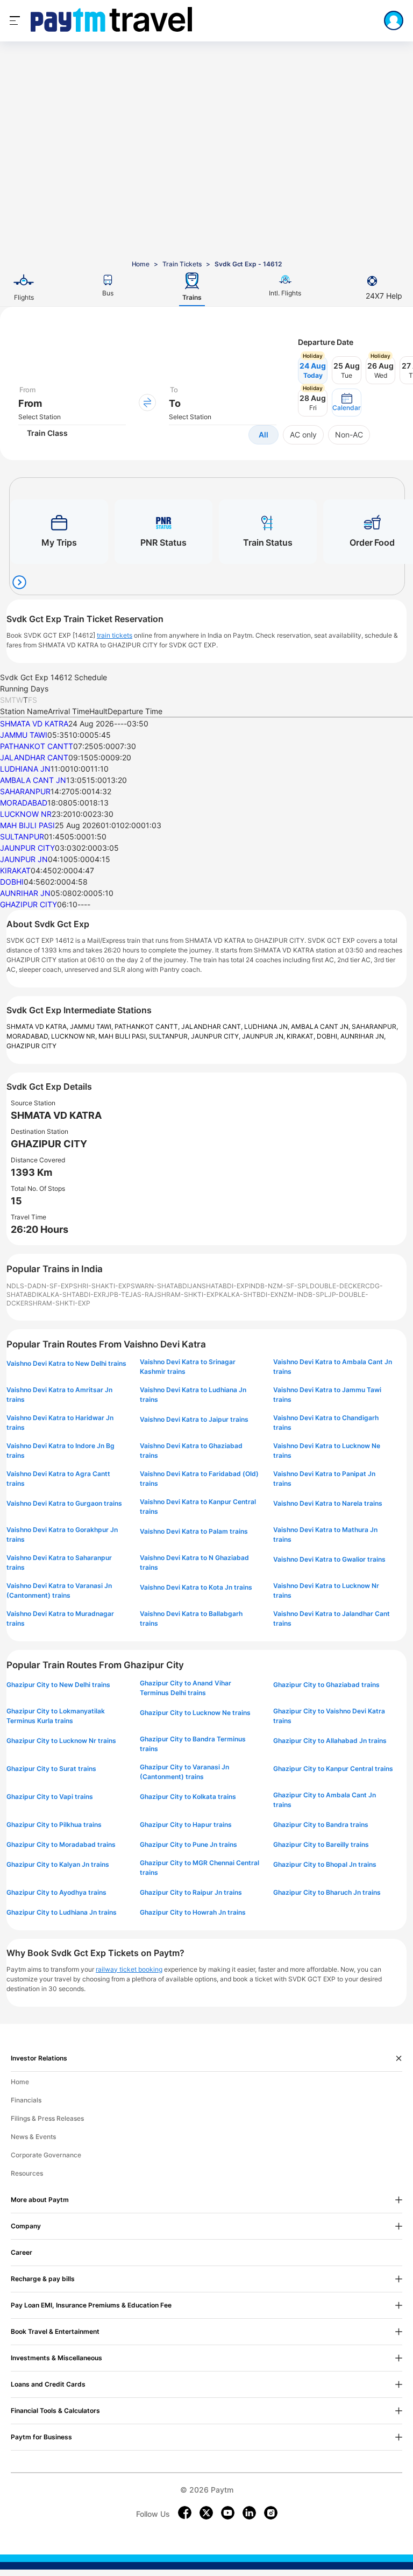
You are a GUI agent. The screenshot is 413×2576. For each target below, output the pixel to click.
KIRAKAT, (302, 1036)
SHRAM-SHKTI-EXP (188, 1294)
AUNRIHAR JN (25, 893)
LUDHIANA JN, (268, 1026)
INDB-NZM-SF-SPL (279, 1286)
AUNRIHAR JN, (363, 1036)
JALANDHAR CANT (34, 757)
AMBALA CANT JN (33, 780)
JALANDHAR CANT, (213, 1026)
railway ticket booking (129, 1969)
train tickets (115, 635)
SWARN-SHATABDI (160, 1286)
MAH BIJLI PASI (27, 825)
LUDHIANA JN (25, 769)
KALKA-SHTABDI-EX (70, 1294)
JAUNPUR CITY (27, 848)
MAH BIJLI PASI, (124, 1036)
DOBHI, (329, 1036)
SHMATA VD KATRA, (38, 1026)
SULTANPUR (22, 837)
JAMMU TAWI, (92, 1026)
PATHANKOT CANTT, (148, 1026)
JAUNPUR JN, (264, 1036)
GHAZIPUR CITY (29, 904)
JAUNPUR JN (24, 859)
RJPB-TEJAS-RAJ (129, 1294)
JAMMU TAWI (24, 735)
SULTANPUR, (170, 1036)
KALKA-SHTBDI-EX (249, 1294)
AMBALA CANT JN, (321, 1026)
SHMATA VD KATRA (34, 724)
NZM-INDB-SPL (303, 1294)
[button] (347, 403)
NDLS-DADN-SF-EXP (40, 1286)
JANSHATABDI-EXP (219, 1286)
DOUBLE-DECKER (337, 1286)
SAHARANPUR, (375, 1026)
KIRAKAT (15, 870)
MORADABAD (24, 803)
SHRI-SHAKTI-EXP (102, 1286)
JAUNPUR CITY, (216, 1036)
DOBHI (12, 882)
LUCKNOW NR (26, 814)
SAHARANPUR (25, 791)
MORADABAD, (29, 1036)
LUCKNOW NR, (75, 1036)
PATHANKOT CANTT (37, 746)
